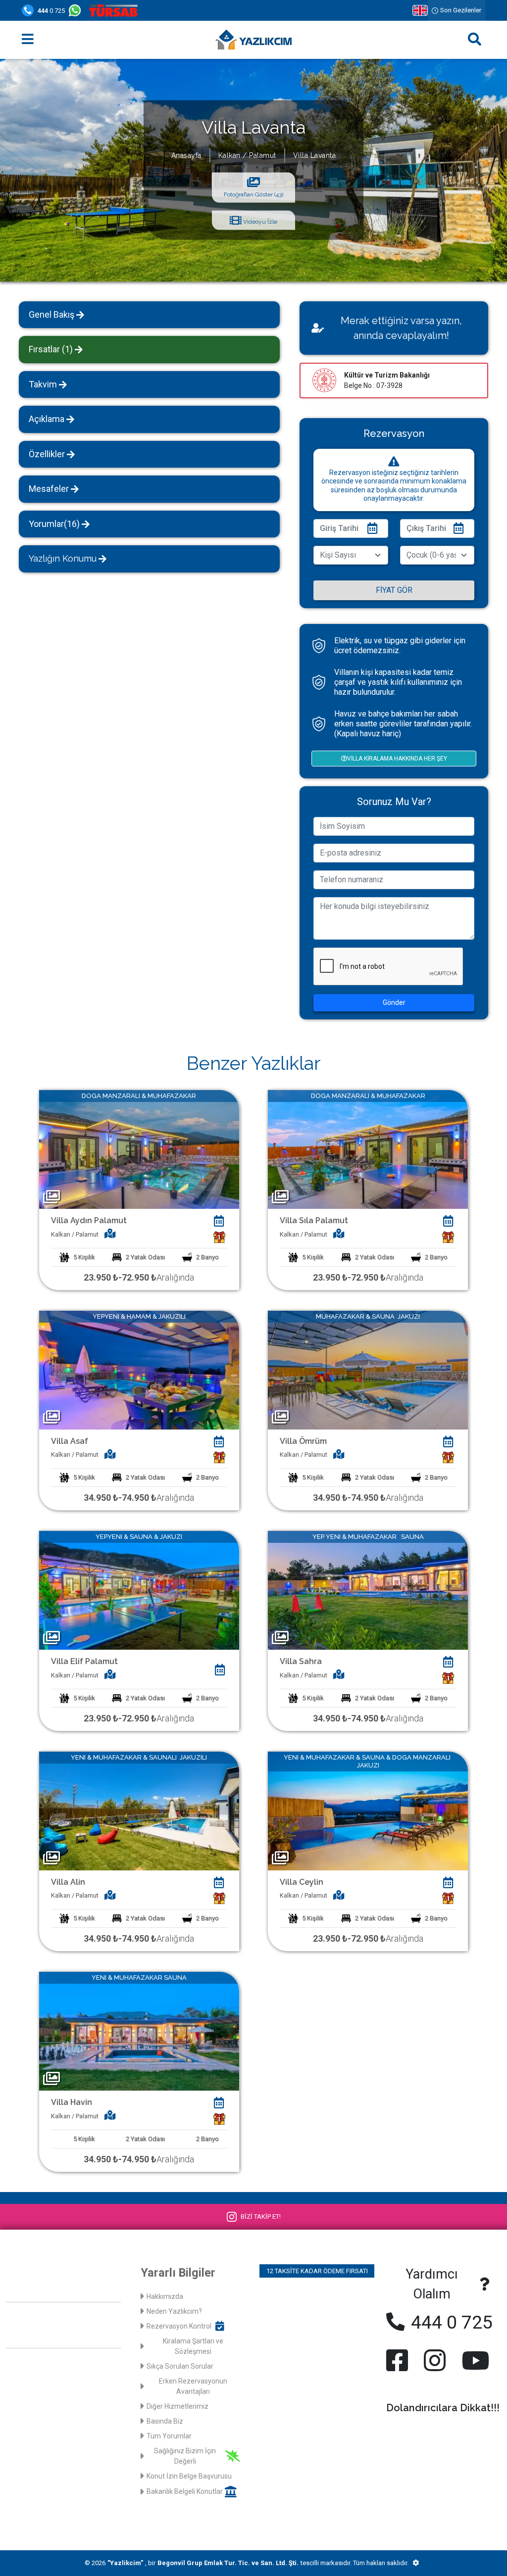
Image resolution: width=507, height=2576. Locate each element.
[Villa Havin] (139, 2031)
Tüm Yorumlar (169, 2436)
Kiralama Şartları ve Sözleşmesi (193, 2346)
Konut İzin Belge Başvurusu (189, 2476)
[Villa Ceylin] (368, 1810)
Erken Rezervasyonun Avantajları (193, 2386)
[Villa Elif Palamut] (139, 1590)
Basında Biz (165, 2421)
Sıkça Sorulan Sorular (180, 2366)
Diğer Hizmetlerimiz (177, 2406)
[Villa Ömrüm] (368, 1369)
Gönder (394, 1002)
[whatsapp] (77, 10)
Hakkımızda (165, 2296)
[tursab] (115, 10)
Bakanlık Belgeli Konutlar (185, 2491)
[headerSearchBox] (475, 40)
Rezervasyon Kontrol (179, 2326)
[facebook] (399, 2360)
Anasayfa (186, 155)
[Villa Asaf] (139, 1369)
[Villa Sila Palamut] (368, 1149)
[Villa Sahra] (368, 1590)
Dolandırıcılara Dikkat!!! (443, 2408)
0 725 (51, 11)
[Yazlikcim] (253, 40)
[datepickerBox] (219, 1221)
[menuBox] (28, 40)
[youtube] (473, 2360)
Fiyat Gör (394, 590)
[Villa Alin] (139, 1810)
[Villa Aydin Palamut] (139, 1149)
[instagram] (435, 2360)
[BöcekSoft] (416, 2563)
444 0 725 (450, 2322)
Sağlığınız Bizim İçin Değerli (185, 2456)
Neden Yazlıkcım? (174, 2311)
